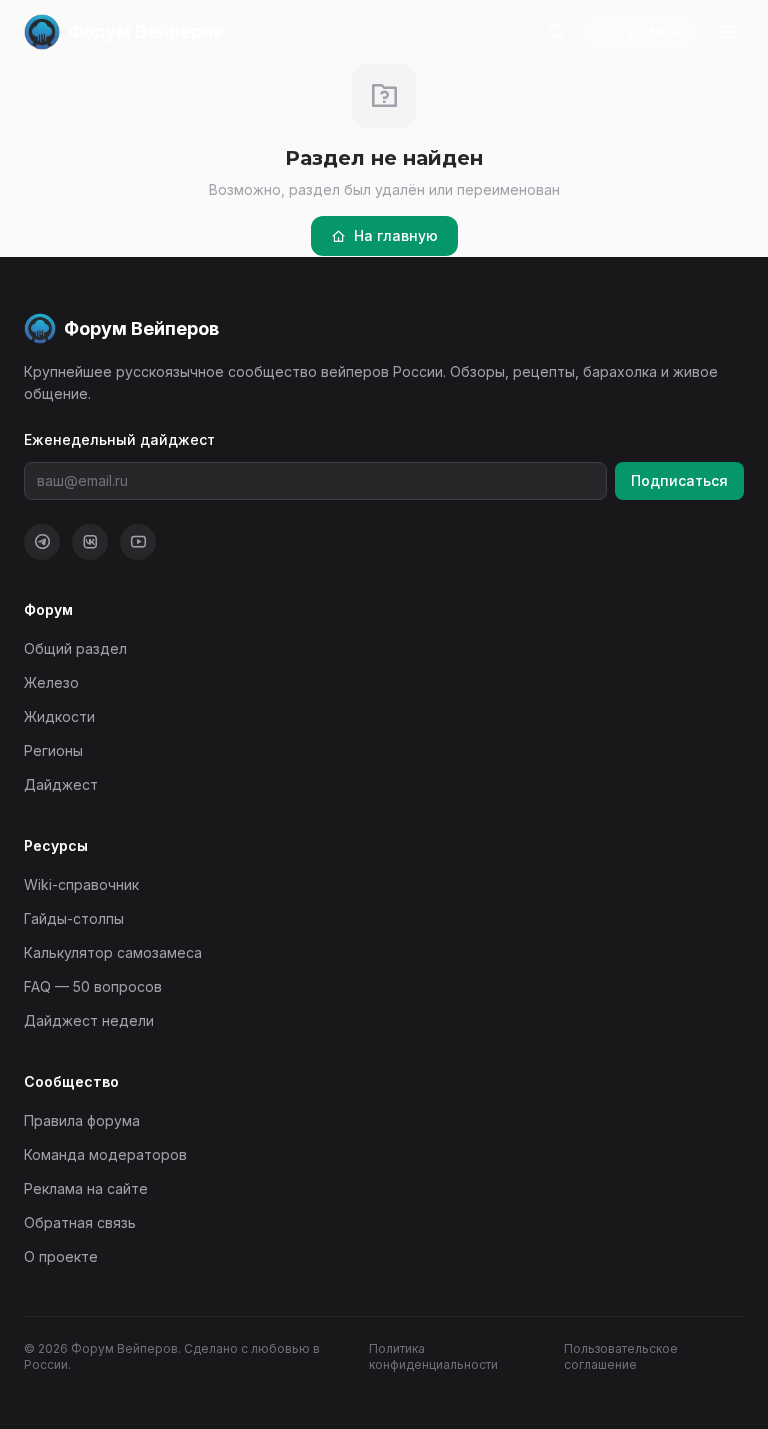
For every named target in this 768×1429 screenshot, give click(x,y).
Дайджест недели (89, 1020)
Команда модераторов (105, 1154)
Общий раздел (75, 648)
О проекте (61, 1256)
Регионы (53, 750)
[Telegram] (42, 542)
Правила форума (82, 1120)
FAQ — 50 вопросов (93, 986)
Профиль (651, 31)
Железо (51, 682)
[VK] (90, 542)
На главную (396, 235)
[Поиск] (555, 32)
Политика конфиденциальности (433, 1356)
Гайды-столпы (74, 918)
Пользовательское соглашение (621, 1356)
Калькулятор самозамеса (113, 952)
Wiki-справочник (81, 884)
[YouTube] (138, 542)
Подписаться (679, 480)
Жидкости (59, 716)
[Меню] (726, 32)
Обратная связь (80, 1222)
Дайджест (61, 784)
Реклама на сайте (86, 1188)
